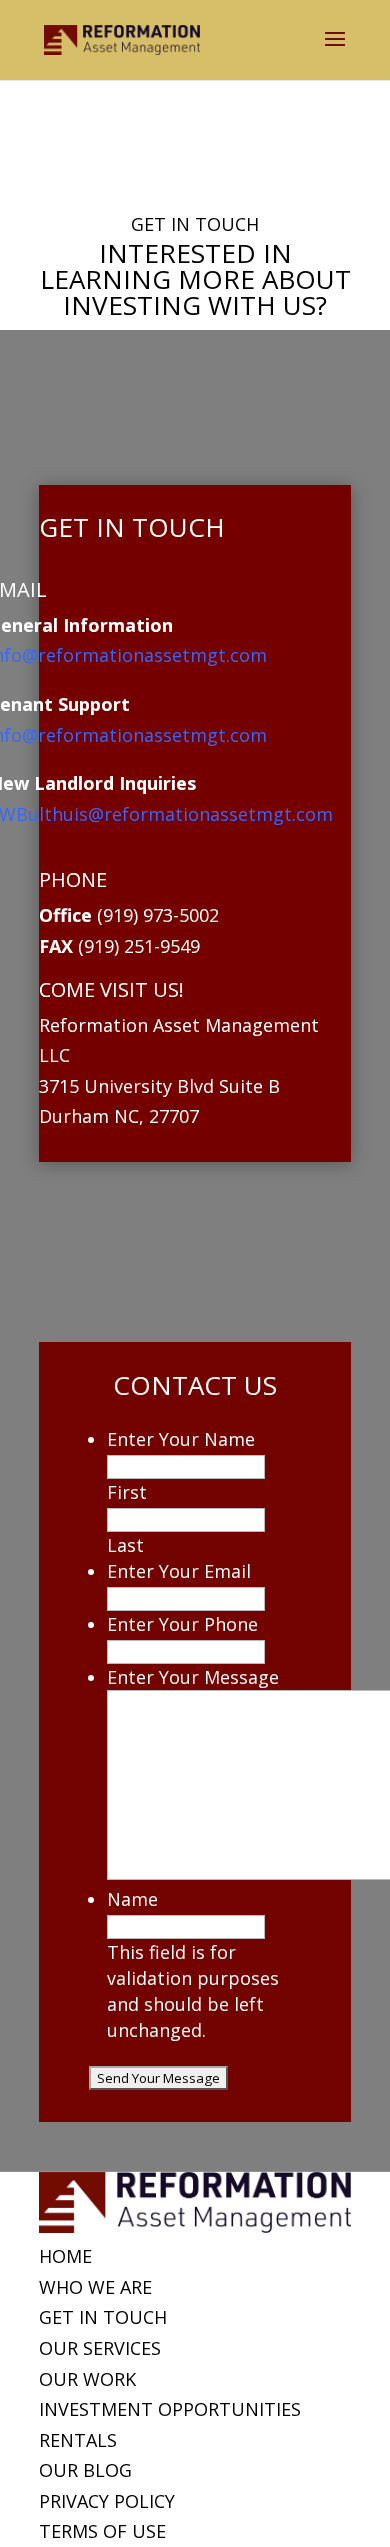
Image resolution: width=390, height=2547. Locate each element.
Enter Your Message (193, 1677)
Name (132, 1899)
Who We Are (95, 2287)
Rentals (78, 2440)
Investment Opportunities (170, 2409)
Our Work (87, 2379)
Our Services (100, 2348)
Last (125, 1545)
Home (65, 2256)
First (127, 1492)
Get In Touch (103, 2317)
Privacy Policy (107, 2501)
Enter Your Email (179, 1571)
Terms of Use (102, 2531)
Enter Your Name (181, 1439)
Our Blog (85, 2470)
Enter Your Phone (182, 1624)
